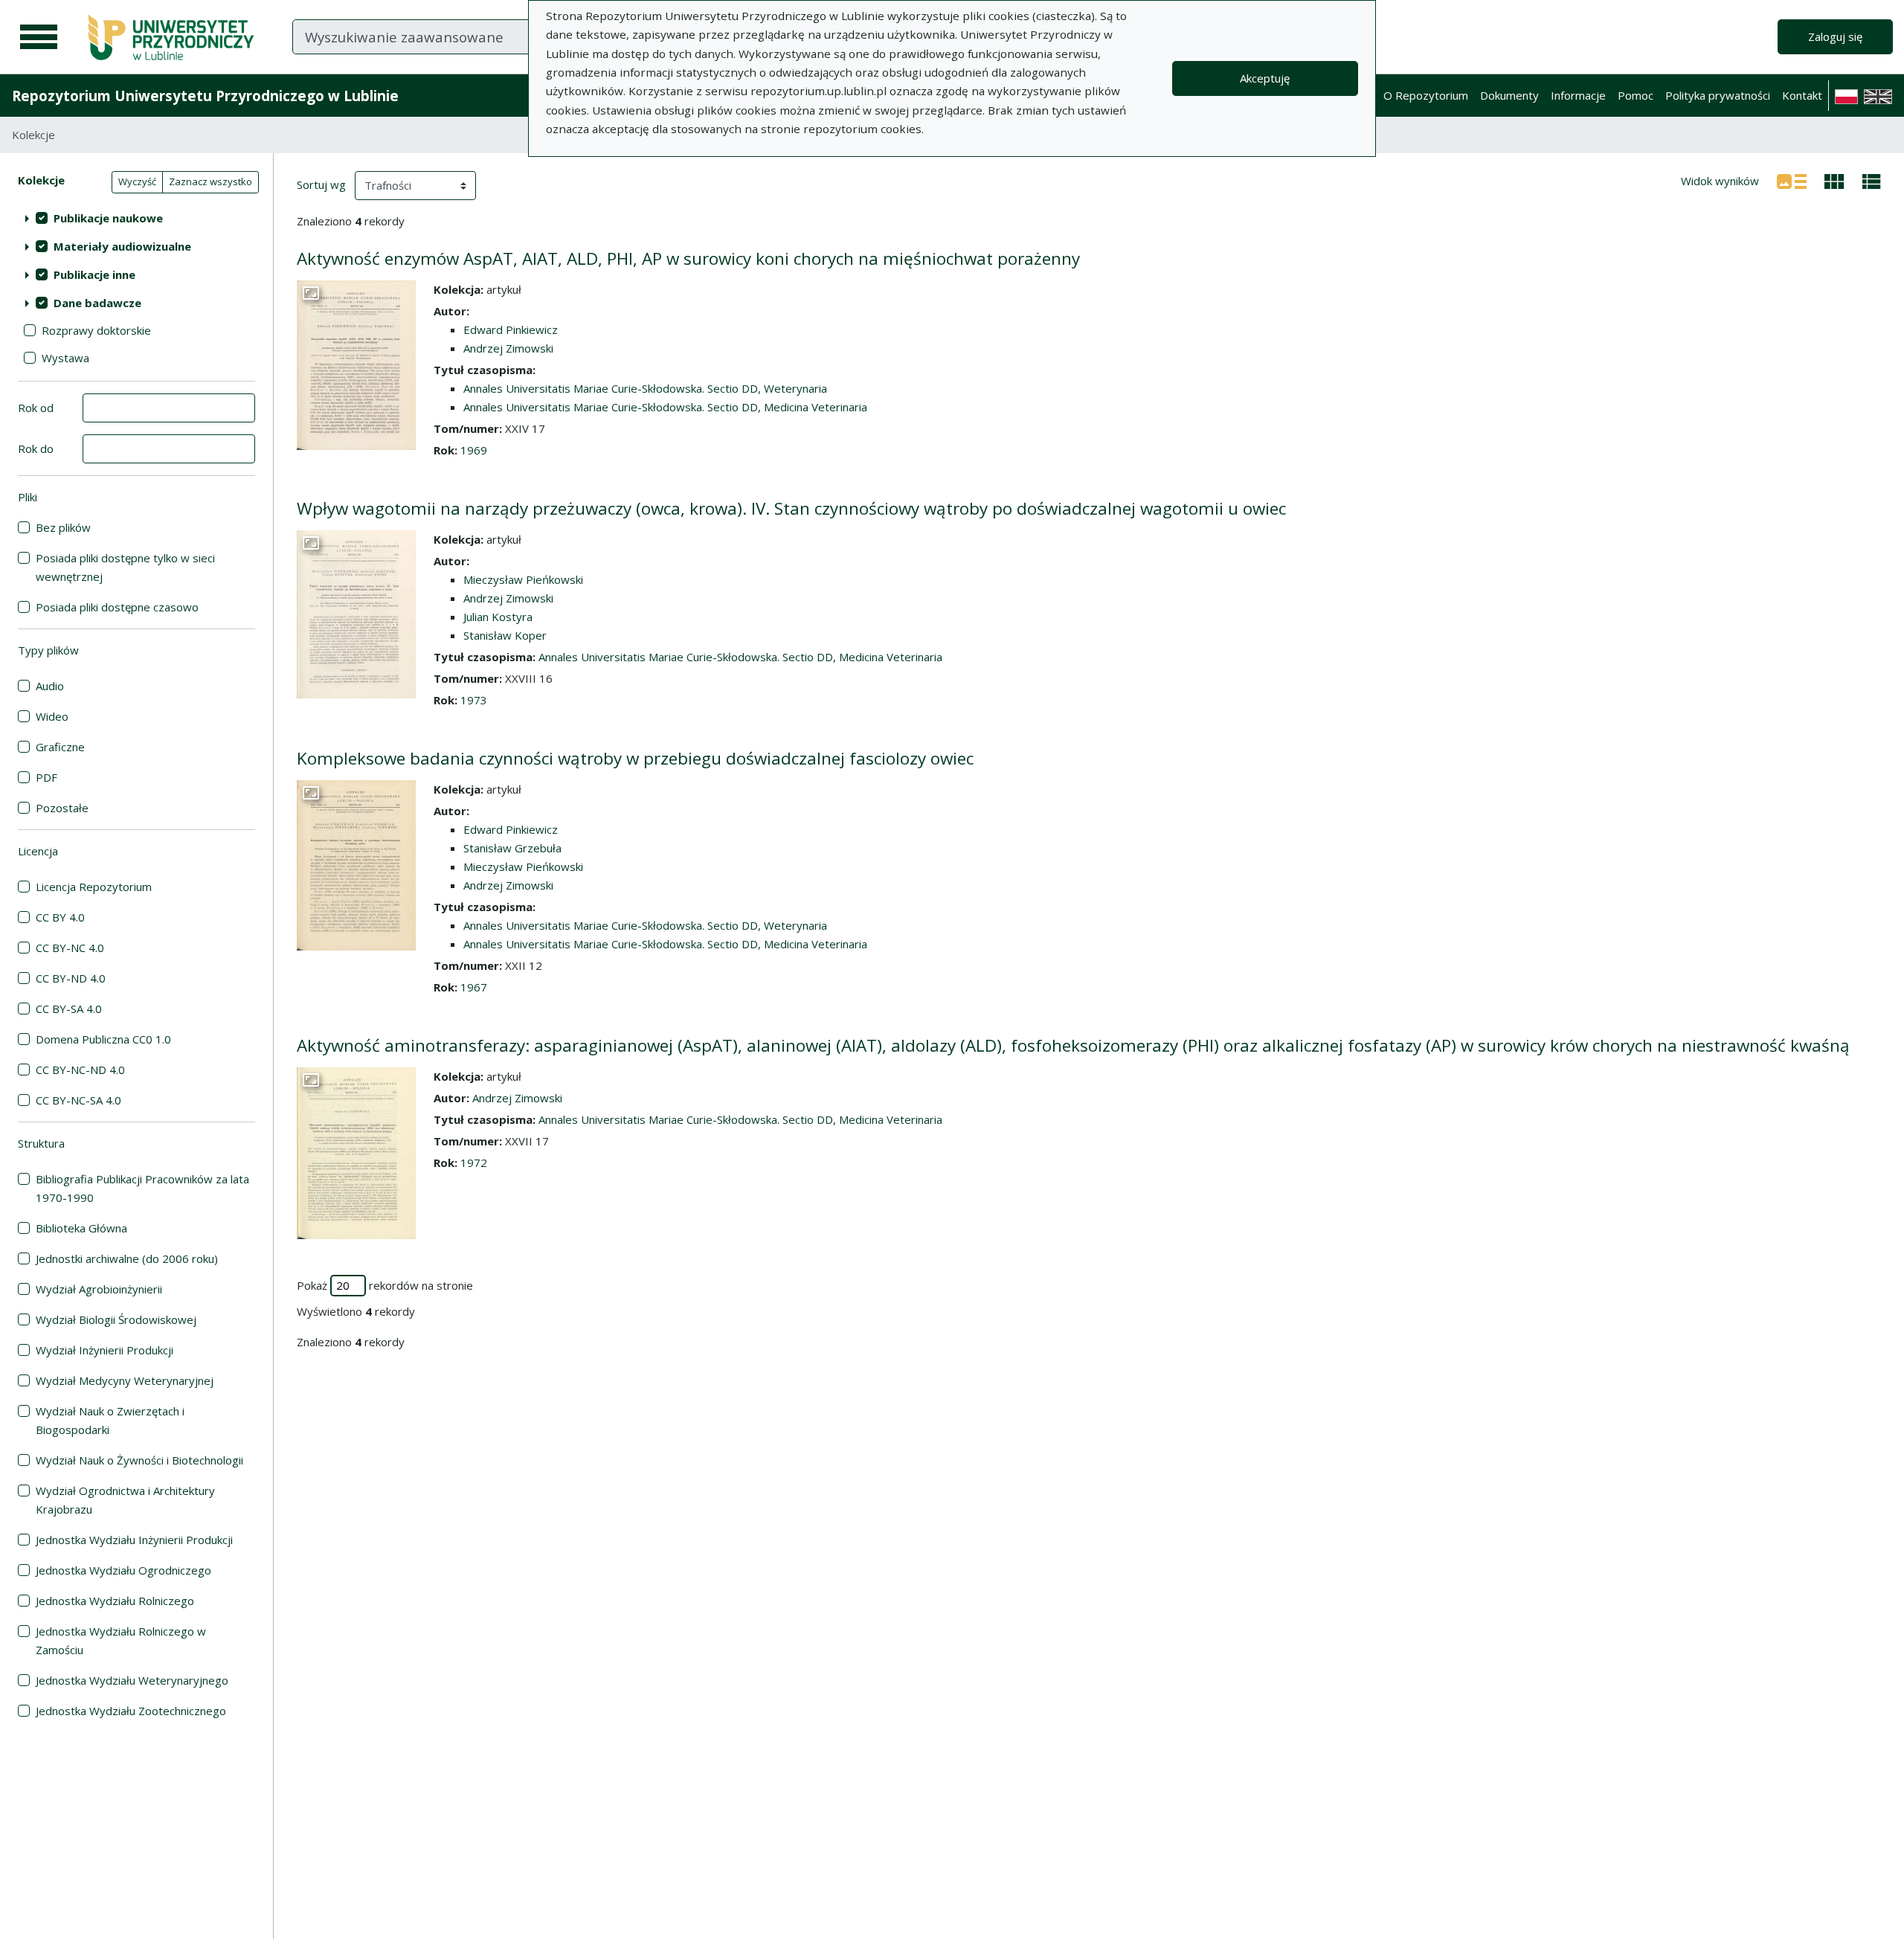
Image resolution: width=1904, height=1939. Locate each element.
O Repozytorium (1426, 95)
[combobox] (489, 36)
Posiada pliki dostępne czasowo (117, 607)
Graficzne (60, 747)
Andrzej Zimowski (508, 348)
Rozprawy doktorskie (96, 330)
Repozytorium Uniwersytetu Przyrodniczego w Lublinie (205, 96)
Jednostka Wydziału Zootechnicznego (131, 1711)
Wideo (52, 716)
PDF (46, 777)
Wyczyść (137, 181)
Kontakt (1802, 95)
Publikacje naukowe (108, 218)
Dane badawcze (97, 303)
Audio (50, 686)
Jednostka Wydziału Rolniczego (115, 1601)
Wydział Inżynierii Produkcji (104, 1350)
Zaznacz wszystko (210, 181)
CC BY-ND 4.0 (71, 978)
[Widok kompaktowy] (1834, 180)
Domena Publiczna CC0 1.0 (103, 1039)
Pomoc (1636, 95)
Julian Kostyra (498, 617)
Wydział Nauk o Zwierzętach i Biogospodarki (110, 1420)
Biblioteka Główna (81, 1228)
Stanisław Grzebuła (512, 848)
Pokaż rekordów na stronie (385, 1285)
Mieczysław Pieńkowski (523, 579)
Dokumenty (1509, 95)
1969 (474, 450)
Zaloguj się (1835, 36)
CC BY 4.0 (60, 917)
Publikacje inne (94, 274)
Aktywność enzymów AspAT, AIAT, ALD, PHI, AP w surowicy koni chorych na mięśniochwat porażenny (688, 258)
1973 (474, 700)
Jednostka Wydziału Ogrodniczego (123, 1570)
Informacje (1578, 95)
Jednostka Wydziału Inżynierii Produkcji (134, 1540)
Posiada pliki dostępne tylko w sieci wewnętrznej (125, 567)
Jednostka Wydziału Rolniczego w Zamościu (121, 1640)
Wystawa (65, 358)
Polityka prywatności (1718, 95)
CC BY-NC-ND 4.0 (80, 1070)
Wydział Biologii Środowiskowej (116, 1319)
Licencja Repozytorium (94, 887)
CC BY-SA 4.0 (69, 1009)
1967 (474, 987)
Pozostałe (62, 808)
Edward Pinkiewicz (511, 329)
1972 (474, 1163)
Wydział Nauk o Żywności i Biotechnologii (139, 1460)
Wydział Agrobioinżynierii (99, 1289)
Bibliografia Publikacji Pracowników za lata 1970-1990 (142, 1188)
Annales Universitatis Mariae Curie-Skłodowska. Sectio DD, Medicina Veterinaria (665, 407)
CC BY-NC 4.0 (70, 948)
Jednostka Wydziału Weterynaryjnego (132, 1680)
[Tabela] (1872, 180)
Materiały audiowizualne (122, 246)
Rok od (36, 408)
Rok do (36, 448)
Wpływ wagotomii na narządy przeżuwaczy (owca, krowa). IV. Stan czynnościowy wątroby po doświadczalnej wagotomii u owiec (791, 508)
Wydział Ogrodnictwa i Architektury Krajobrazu (125, 1500)
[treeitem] (136, 218)
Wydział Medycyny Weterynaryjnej (125, 1380)
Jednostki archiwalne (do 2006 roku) (127, 1258)
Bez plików (63, 527)
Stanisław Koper (505, 635)
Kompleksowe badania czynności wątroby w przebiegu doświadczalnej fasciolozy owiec (635, 758)
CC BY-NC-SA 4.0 (78, 1100)
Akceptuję (1265, 78)
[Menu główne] (39, 37)
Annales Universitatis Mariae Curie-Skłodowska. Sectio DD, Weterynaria (645, 388)
